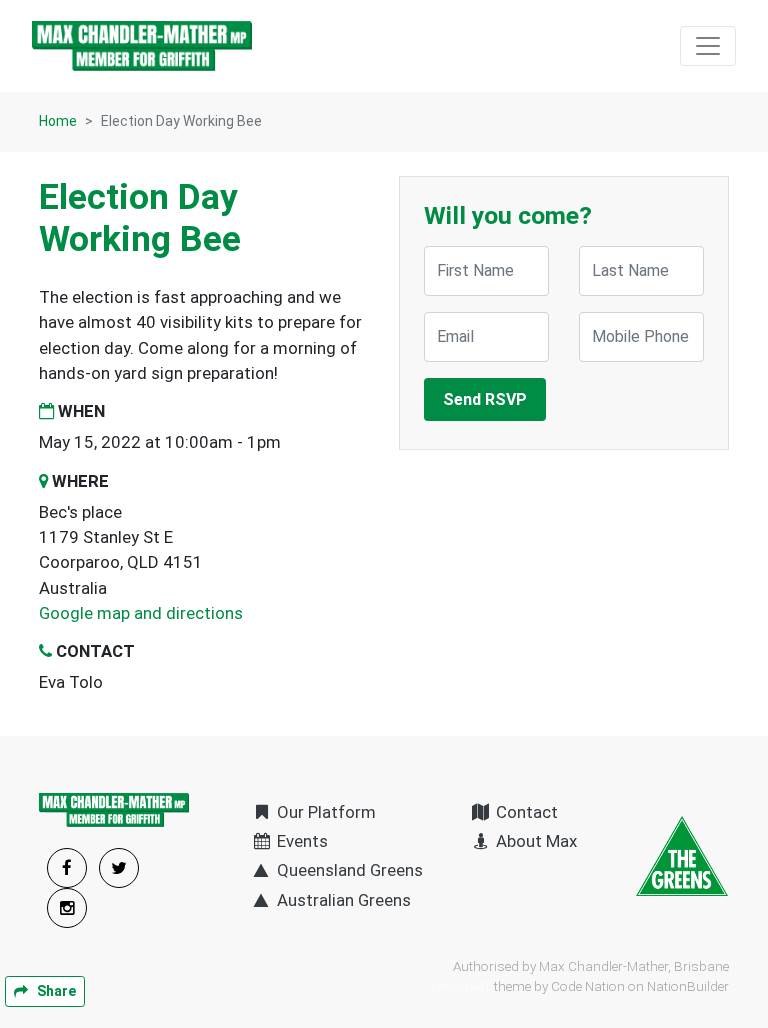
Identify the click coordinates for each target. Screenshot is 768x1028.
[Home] (142, 46)
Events (300, 841)
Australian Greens (342, 900)
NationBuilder (688, 986)
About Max (534, 841)
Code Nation (588, 986)
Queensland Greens (348, 870)
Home (58, 121)
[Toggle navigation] (708, 46)
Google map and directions (141, 613)
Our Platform (324, 812)
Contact (525, 812)
